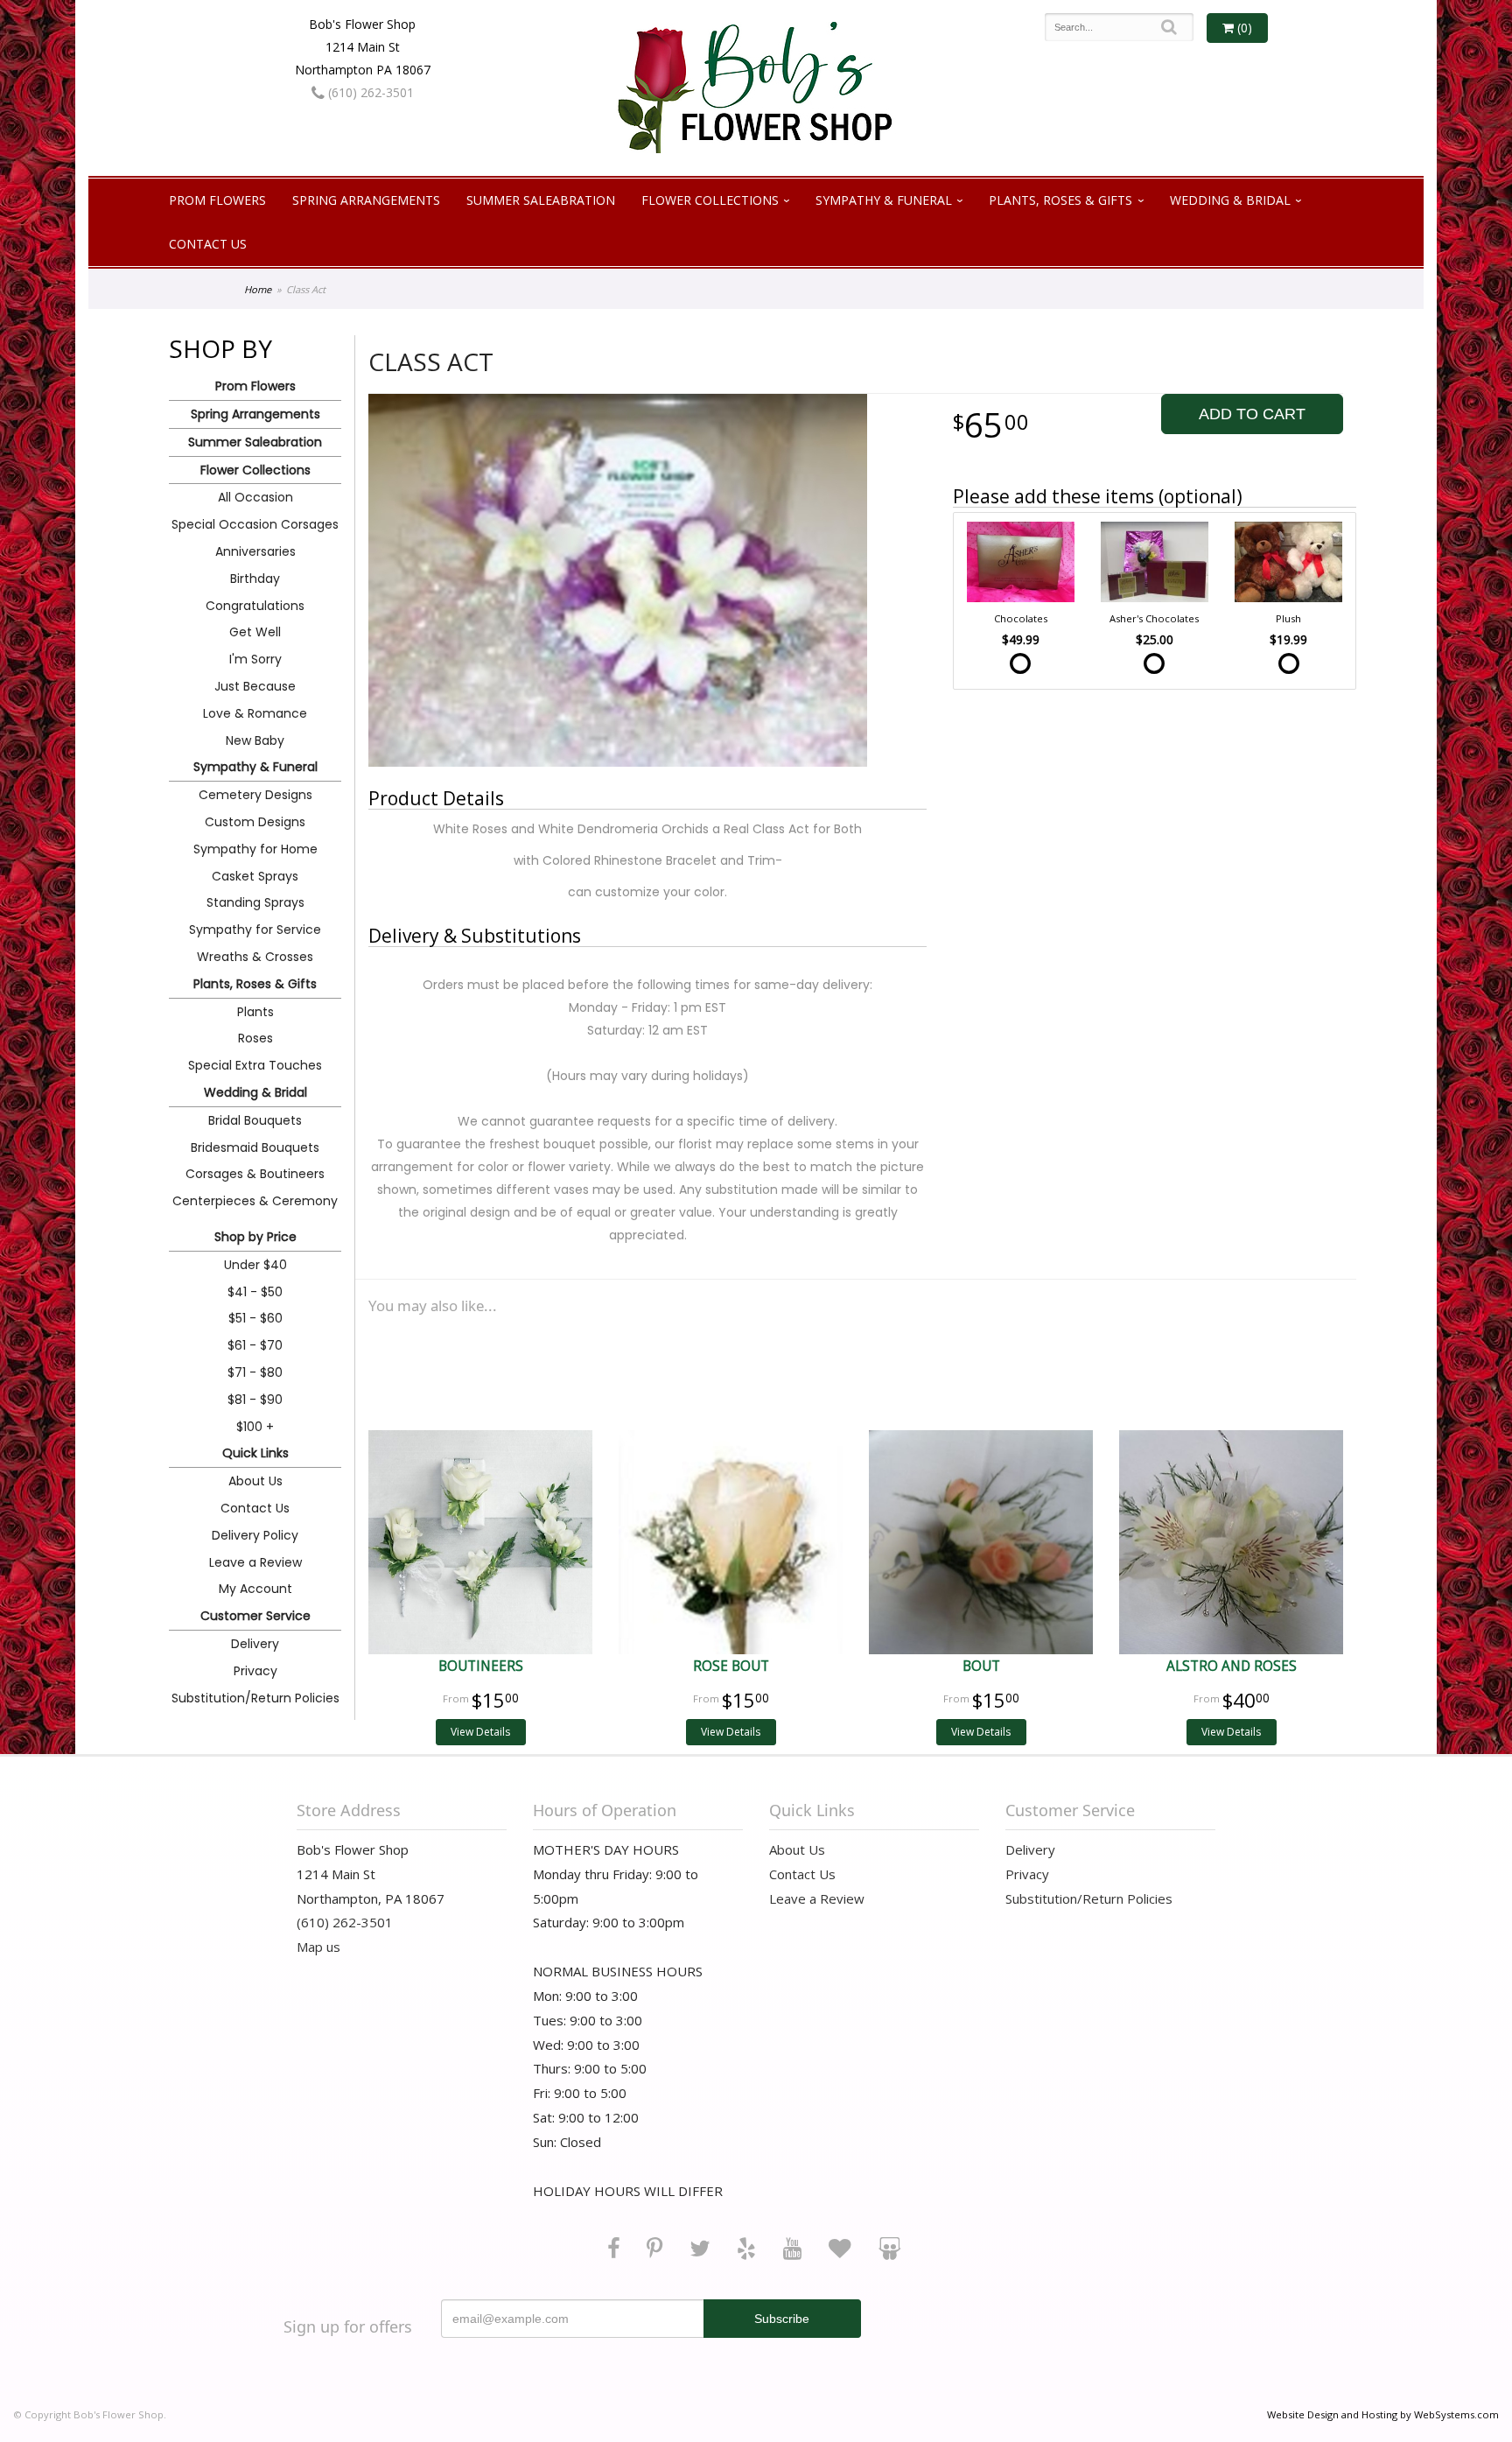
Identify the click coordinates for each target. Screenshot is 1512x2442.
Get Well (255, 632)
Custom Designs (255, 822)
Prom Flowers (217, 200)
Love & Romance (255, 713)
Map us (318, 1947)
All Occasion (255, 497)
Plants (255, 1012)
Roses (255, 1038)
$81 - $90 (255, 1400)
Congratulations (255, 606)
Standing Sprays (255, 902)
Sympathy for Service (255, 930)
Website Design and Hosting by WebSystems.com (1383, 2414)
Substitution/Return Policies (255, 1698)
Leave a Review (255, 1562)
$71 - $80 (255, 1372)
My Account (255, 1589)
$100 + (255, 1427)
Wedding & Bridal (1230, 200)
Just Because (255, 686)
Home (258, 289)
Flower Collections (710, 200)
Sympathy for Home (255, 849)
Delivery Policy (255, 1535)
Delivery (255, 1644)
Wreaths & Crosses (255, 957)
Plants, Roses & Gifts (1060, 200)
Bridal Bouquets (255, 1120)
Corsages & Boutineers (255, 1174)
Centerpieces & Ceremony (255, 1201)
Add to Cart (1252, 414)
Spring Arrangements (366, 200)
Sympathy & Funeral (884, 200)
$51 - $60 (255, 1318)
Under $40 (255, 1265)
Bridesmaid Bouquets (255, 1147)
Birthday (255, 579)
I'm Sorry (255, 659)
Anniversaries (255, 551)
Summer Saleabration (541, 200)
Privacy (255, 1671)
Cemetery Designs (255, 795)
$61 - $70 (255, 1345)
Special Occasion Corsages (255, 524)
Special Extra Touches (255, 1065)
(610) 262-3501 (369, 92)
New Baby (255, 740)
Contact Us (208, 244)
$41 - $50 (255, 1292)
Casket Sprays (255, 876)
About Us (255, 1481)
